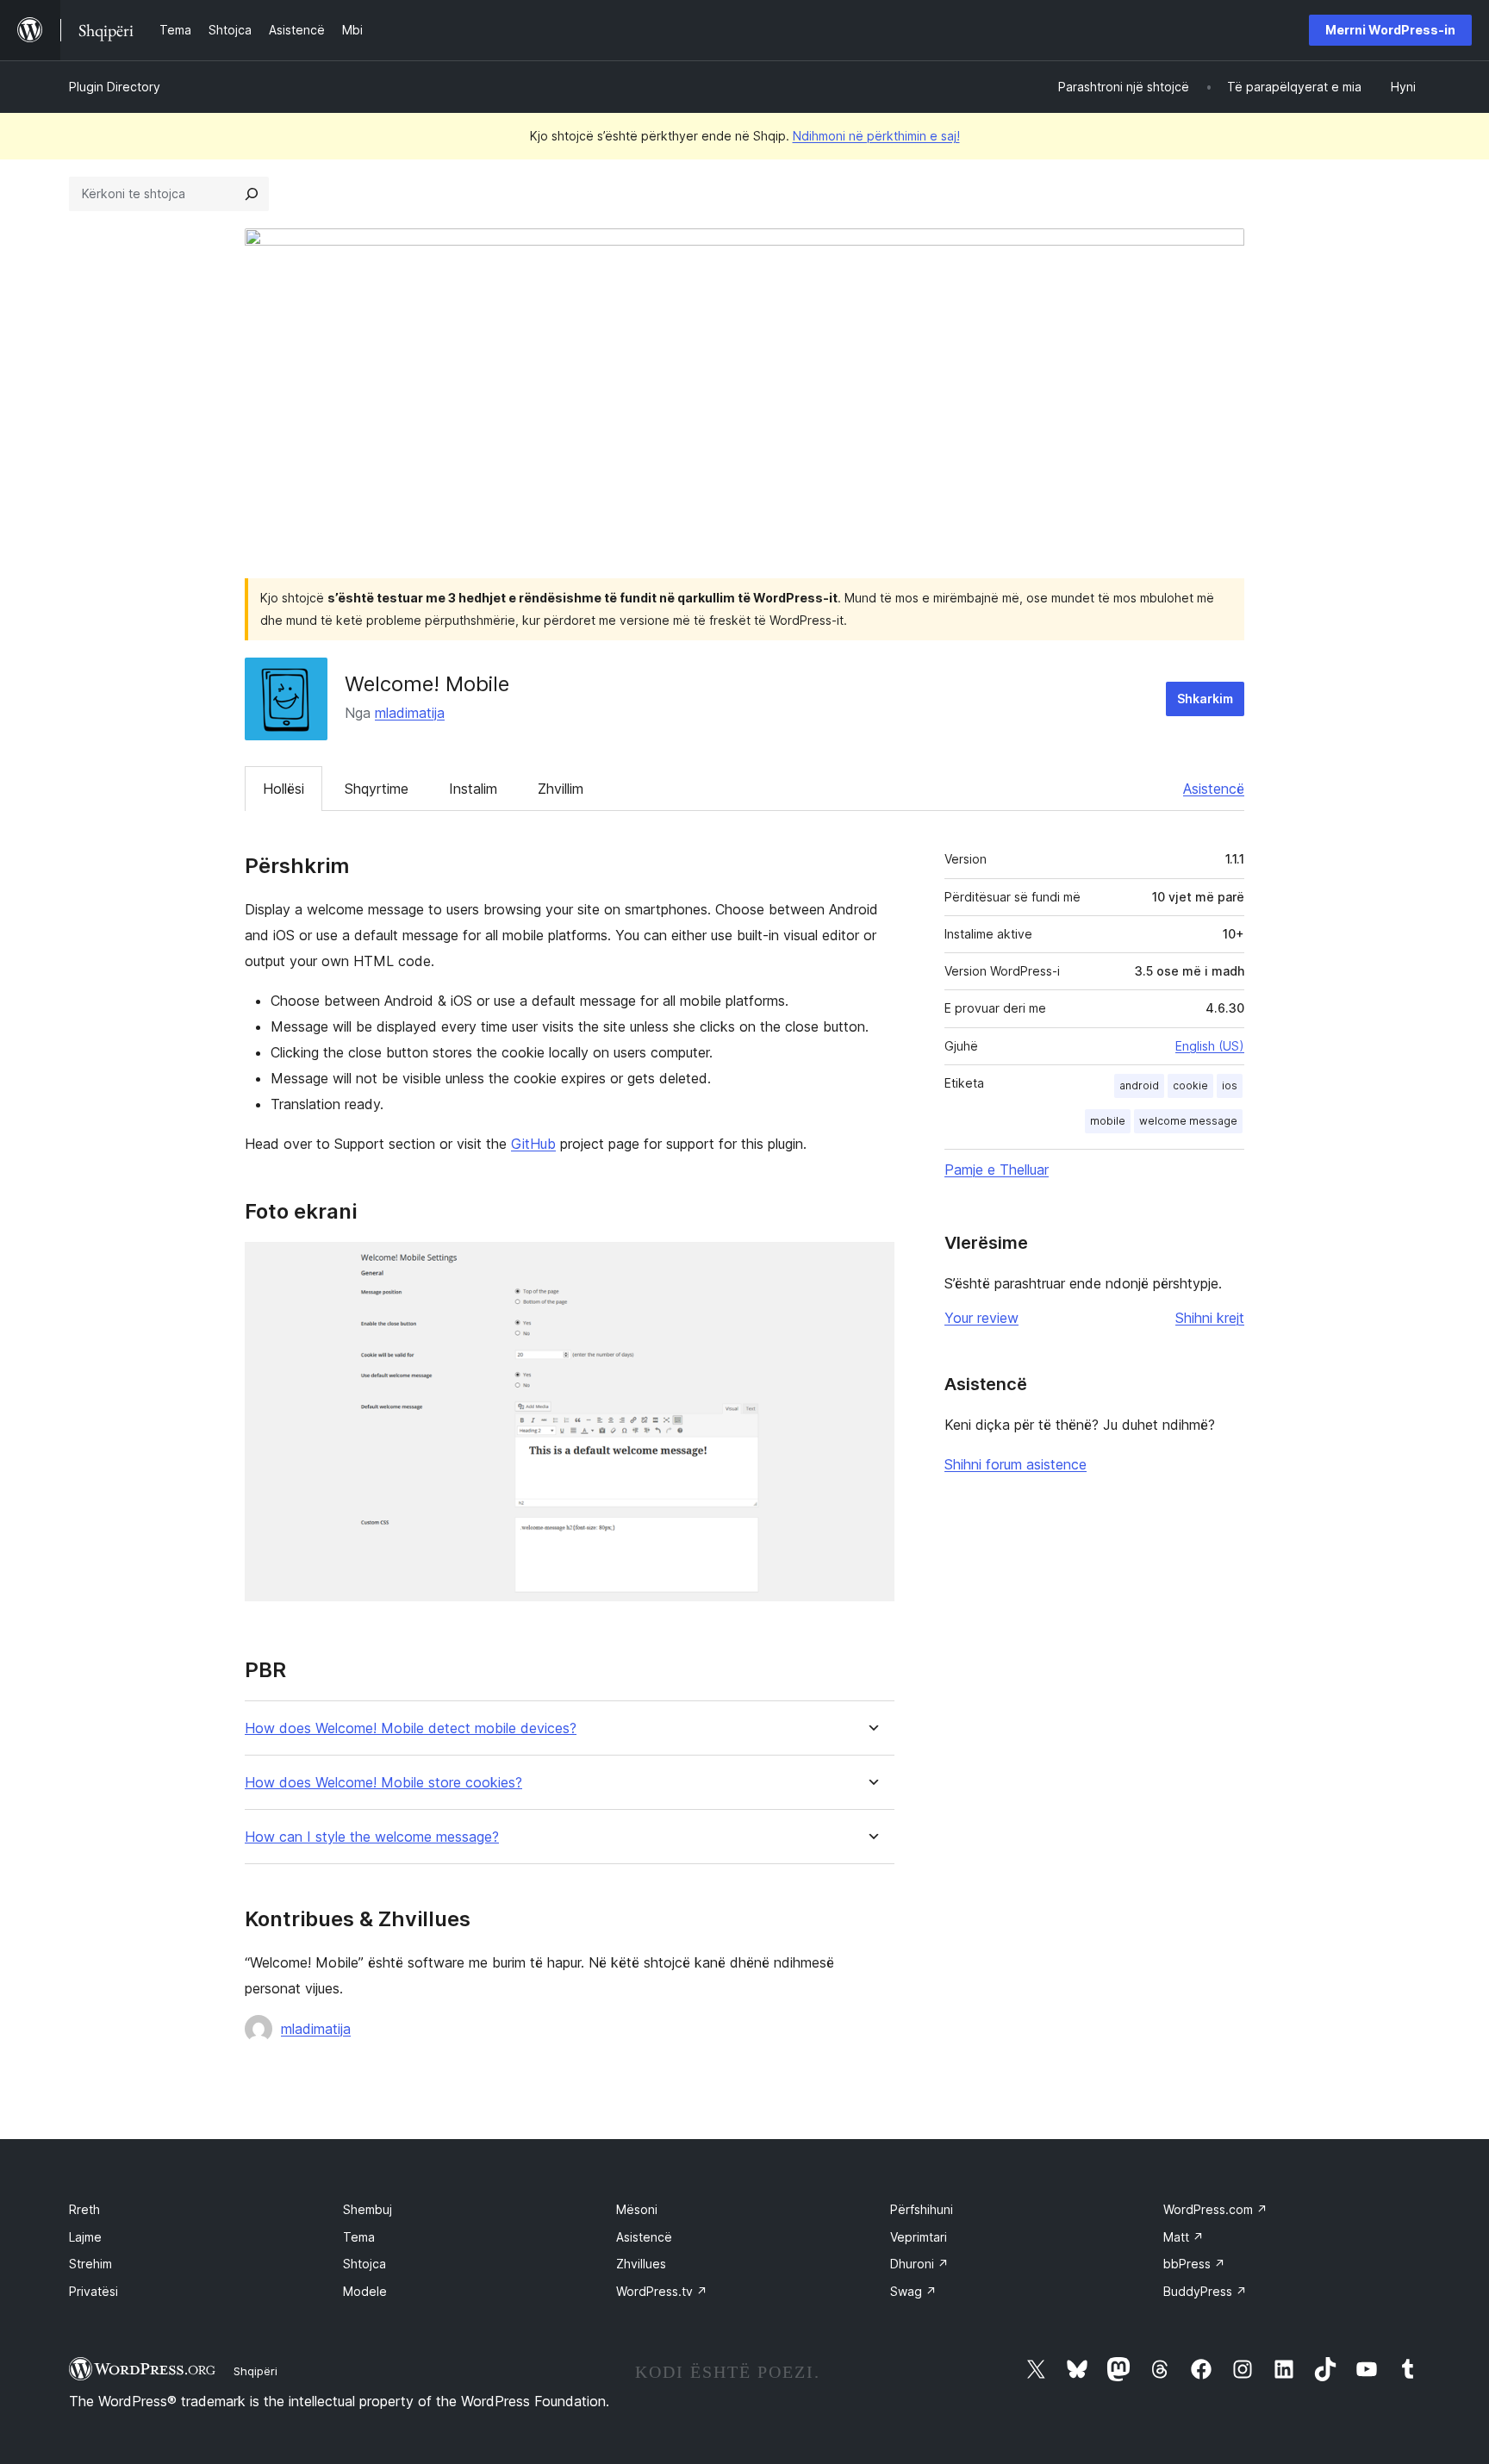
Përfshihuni (922, 2209)
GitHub (533, 1144)
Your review (981, 1318)
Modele (365, 2291)
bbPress (1194, 2264)
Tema (359, 2237)
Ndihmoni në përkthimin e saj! (876, 136)
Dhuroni (919, 2264)
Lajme (85, 2237)
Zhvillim (561, 789)
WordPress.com (1215, 2209)
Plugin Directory (115, 87)
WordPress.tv (662, 2291)
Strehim (90, 2264)
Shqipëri (255, 2371)
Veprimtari (919, 2237)
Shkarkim (1205, 699)
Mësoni (637, 2209)
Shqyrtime (377, 789)
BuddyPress (1205, 2291)
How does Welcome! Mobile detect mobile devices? (411, 1728)
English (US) (1210, 1046)
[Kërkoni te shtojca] (252, 194)
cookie (1190, 1085)
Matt (1184, 2237)
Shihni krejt (1210, 1318)
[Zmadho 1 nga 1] (871, 1265)
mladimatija (410, 713)
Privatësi (93, 2291)
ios (1230, 1085)
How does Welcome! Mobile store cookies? (383, 1783)
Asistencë (1214, 789)
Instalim (473, 789)
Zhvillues (641, 2264)
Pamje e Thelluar (997, 1170)
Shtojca (364, 2264)
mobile (1108, 1121)
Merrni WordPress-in (1390, 30)
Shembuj (368, 2209)
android (1139, 1085)
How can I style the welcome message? (372, 1837)
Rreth (84, 2209)
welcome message (1188, 1121)
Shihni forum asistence (1016, 1464)
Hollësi (283, 789)
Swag (913, 2291)
